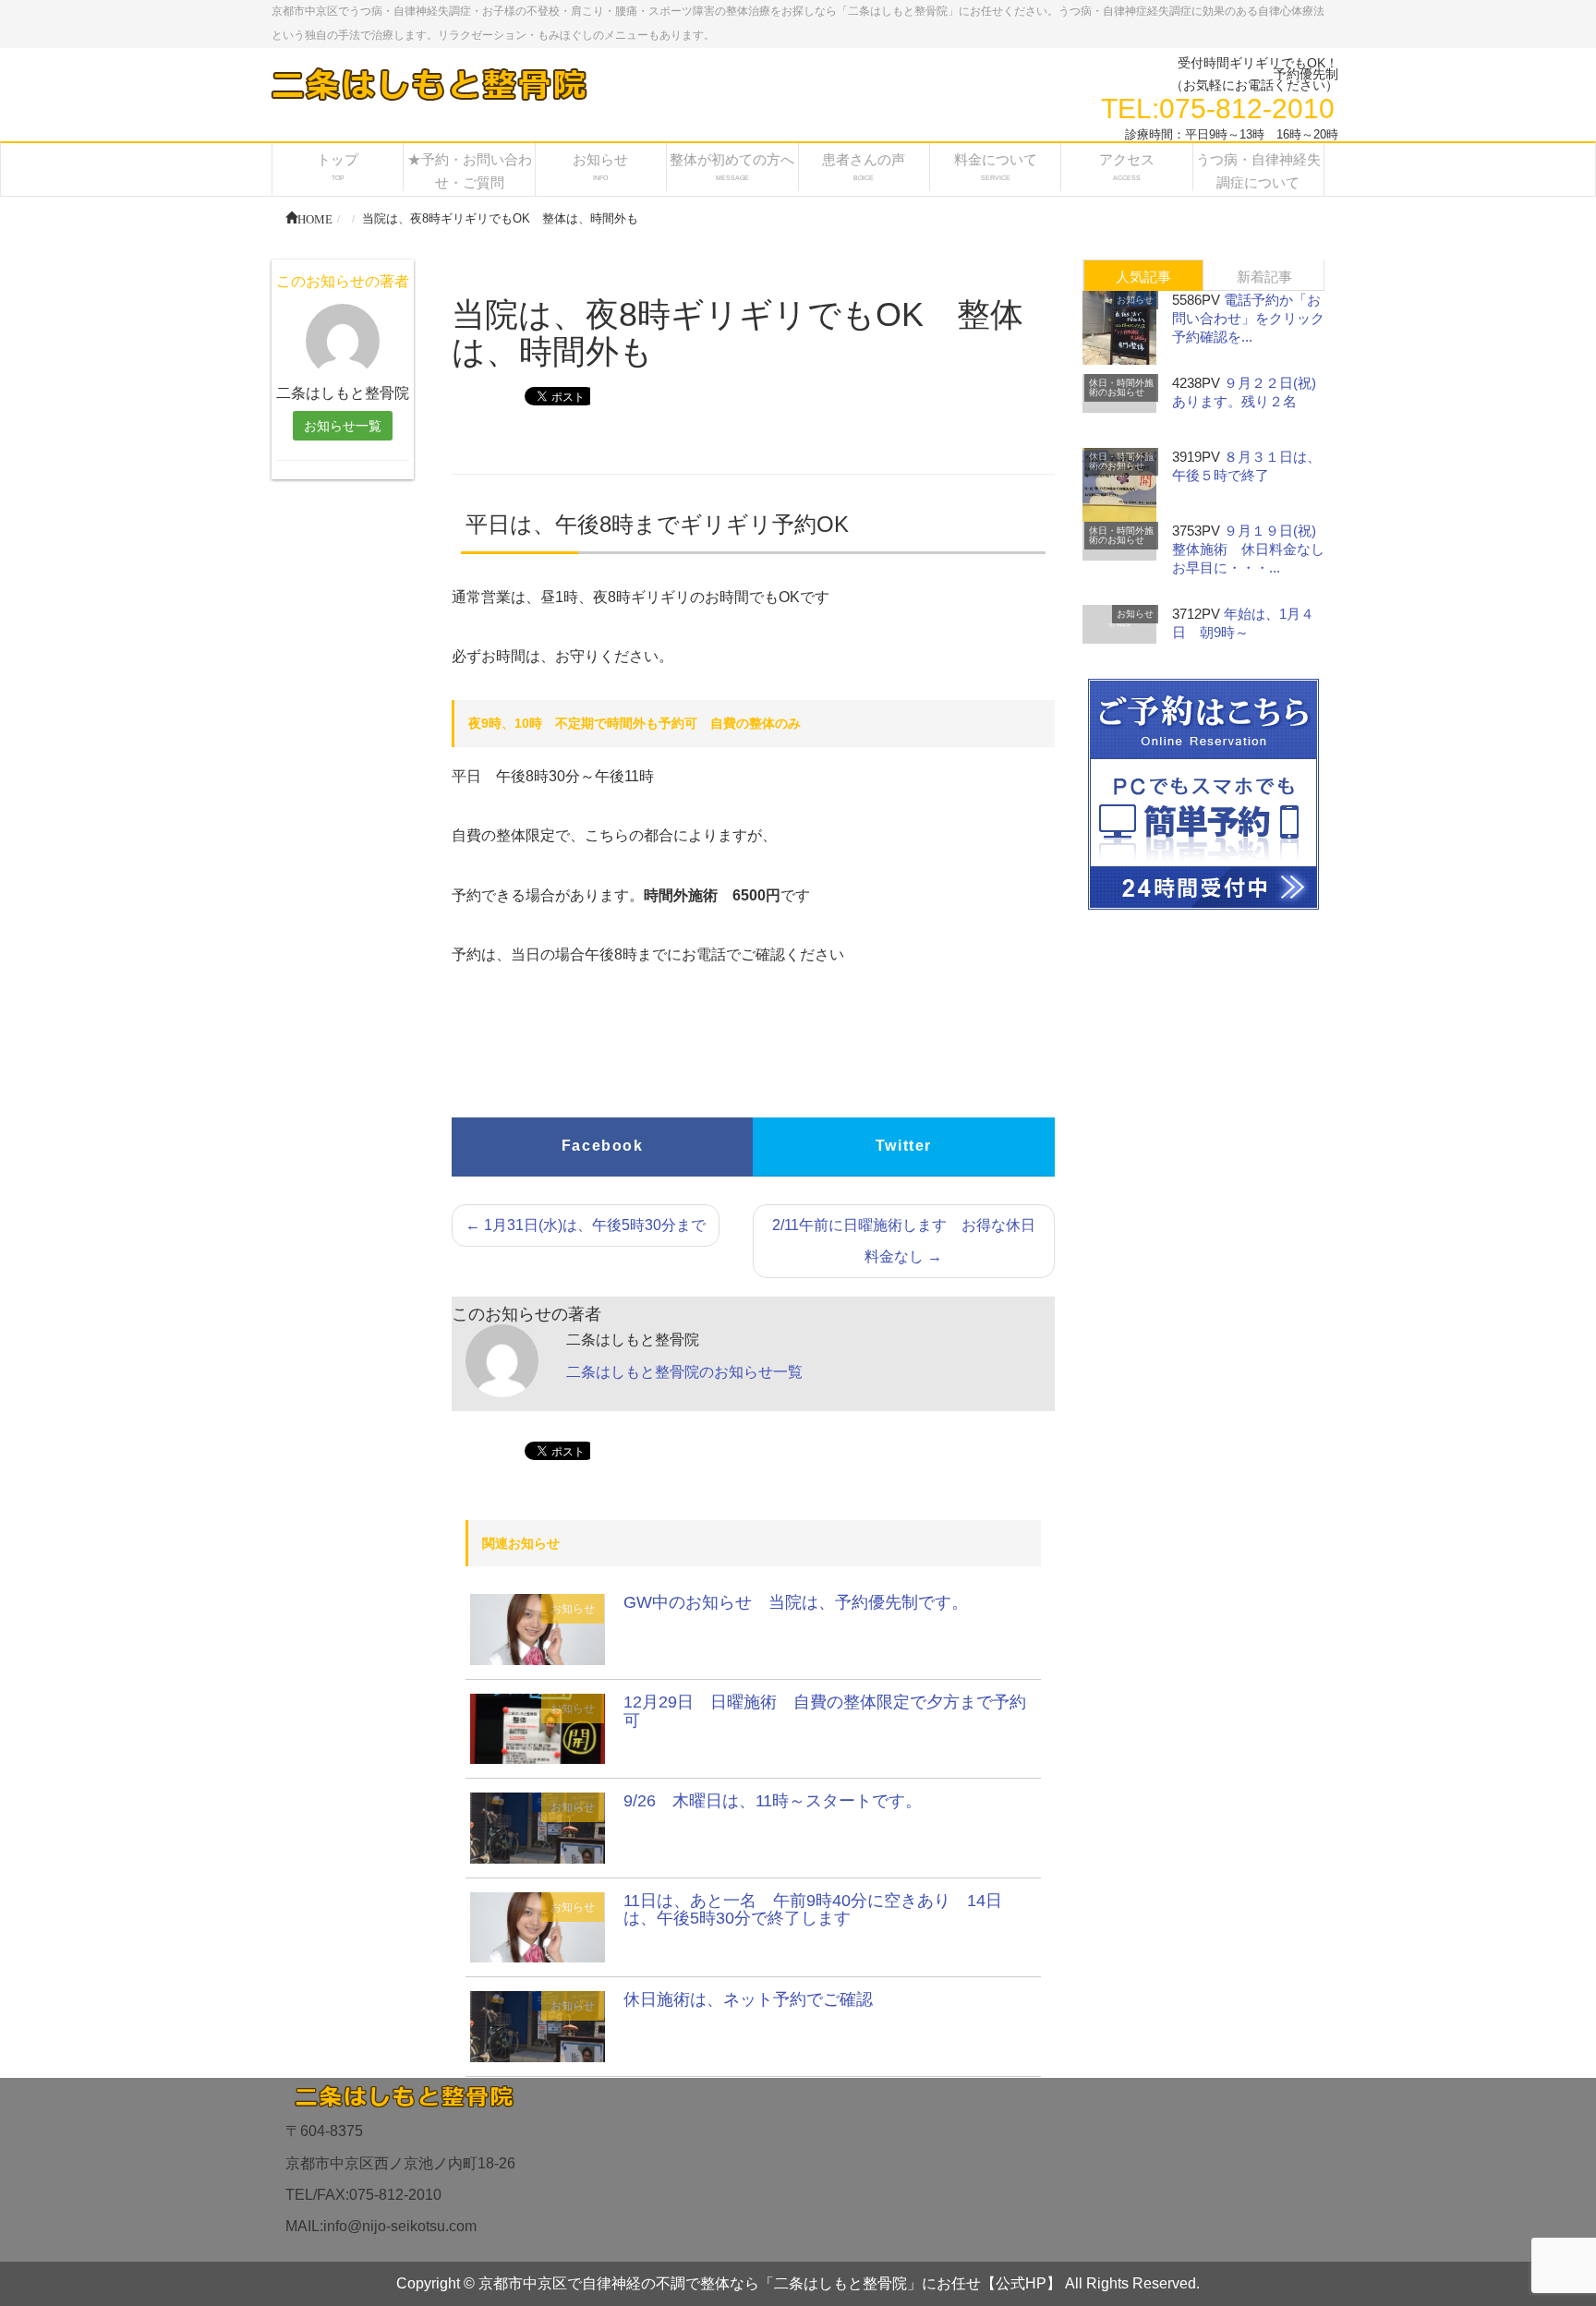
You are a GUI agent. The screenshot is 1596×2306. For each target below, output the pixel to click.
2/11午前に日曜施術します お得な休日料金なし (904, 1241)
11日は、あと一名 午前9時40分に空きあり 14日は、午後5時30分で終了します (813, 1910)
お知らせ (573, 1609)
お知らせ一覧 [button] (343, 426)
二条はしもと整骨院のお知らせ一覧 (684, 1372)
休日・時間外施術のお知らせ (1121, 387)
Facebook (603, 1146)
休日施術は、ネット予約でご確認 (748, 1999)
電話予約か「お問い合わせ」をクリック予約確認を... (1248, 318)
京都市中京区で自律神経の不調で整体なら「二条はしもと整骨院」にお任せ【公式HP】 (770, 2283)
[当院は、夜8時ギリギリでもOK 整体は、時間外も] (538, 1629)
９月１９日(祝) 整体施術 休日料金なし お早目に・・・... (1255, 549)
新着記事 (1264, 277)
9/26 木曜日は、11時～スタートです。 (773, 1801)
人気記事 (1143, 277)
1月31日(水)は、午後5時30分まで (586, 1225)
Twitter (904, 1146)
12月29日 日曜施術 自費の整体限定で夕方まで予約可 (825, 1711)
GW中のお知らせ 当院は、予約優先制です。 (796, 1602)
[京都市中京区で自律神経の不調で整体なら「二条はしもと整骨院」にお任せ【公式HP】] (428, 84)
